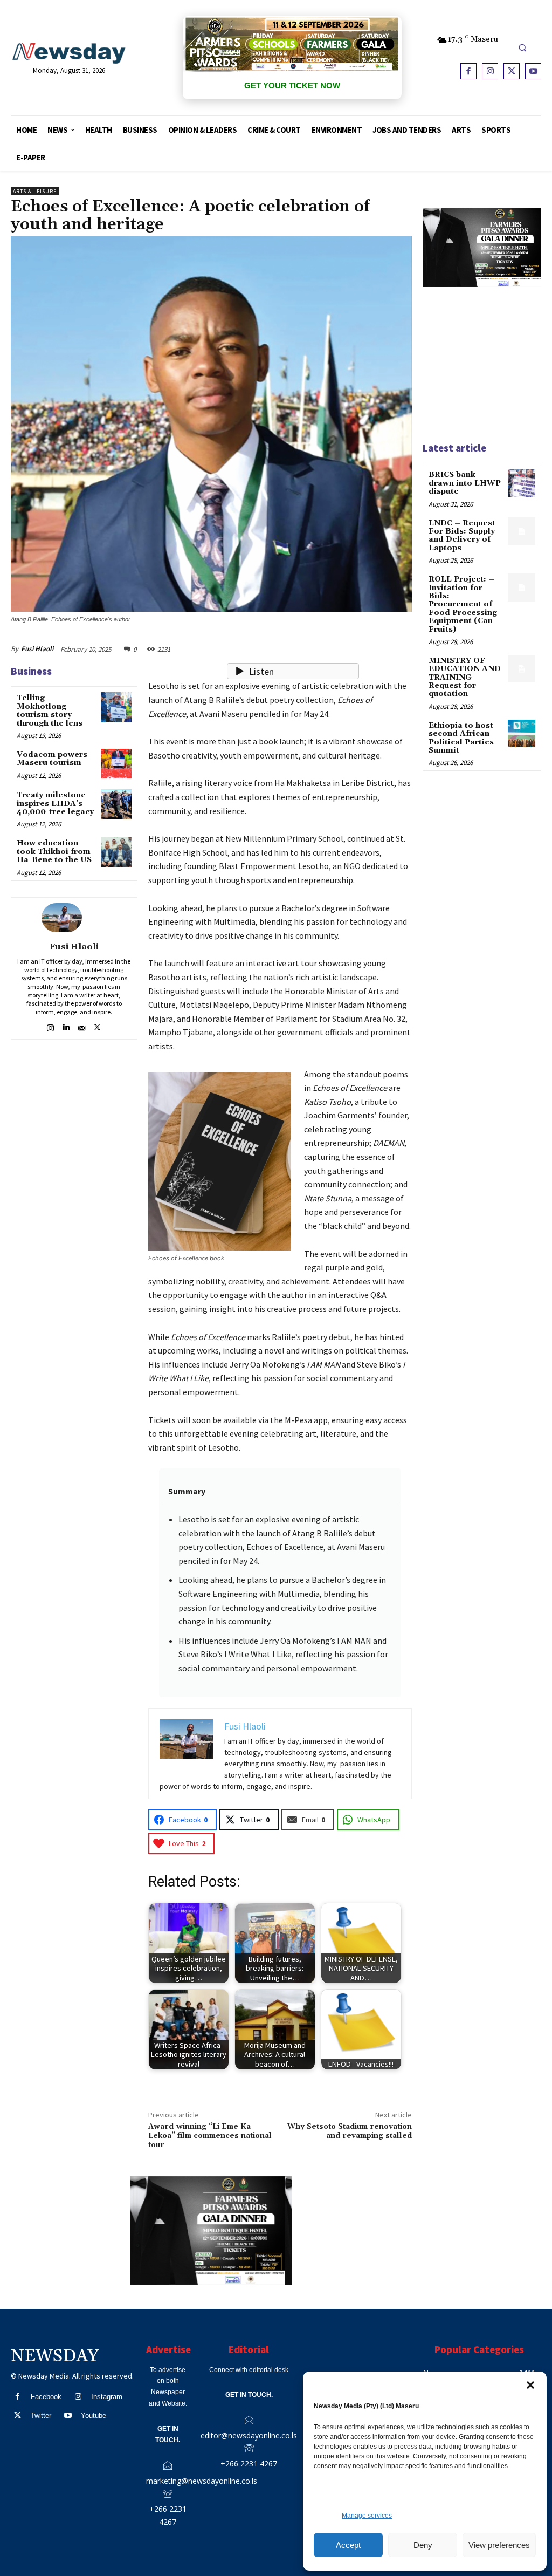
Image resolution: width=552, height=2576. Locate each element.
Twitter (41, 2416)
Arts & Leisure (35, 191)
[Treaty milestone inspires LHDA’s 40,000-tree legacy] (116, 804)
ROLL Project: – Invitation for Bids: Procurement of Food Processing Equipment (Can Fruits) (463, 604)
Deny (423, 2545)
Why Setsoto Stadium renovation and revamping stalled (350, 2131)
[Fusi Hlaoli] (74, 918)
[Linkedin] (66, 1026)
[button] (530, 2385)
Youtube (94, 2416)
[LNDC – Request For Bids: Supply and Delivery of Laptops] (522, 531)
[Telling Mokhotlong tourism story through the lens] (116, 707)
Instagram (107, 2397)
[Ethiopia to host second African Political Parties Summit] (522, 733)
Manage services (367, 2516)
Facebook (46, 2397)
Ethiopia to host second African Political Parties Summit (461, 738)
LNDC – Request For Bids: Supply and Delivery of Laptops (462, 536)
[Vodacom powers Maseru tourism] (116, 764)
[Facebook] (468, 71)
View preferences (499, 2545)
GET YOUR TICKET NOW (292, 86)
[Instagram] (490, 71)
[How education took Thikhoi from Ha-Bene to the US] (116, 852)
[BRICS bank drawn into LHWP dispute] (522, 483)
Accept (348, 2545)
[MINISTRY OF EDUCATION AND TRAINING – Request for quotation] (522, 669)
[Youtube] (533, 71)
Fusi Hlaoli (37, 649)
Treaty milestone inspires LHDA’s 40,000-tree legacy (55, 804)
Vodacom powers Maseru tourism (52, 759)
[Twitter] (512, 71)
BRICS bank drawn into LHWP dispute (465, 483)
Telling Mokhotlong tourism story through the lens (50, 710)
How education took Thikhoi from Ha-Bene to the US (54, 852)
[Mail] (82, 1026)
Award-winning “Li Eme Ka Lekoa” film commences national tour (210, 2136)
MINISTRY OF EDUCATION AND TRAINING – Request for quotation (465, 678)
